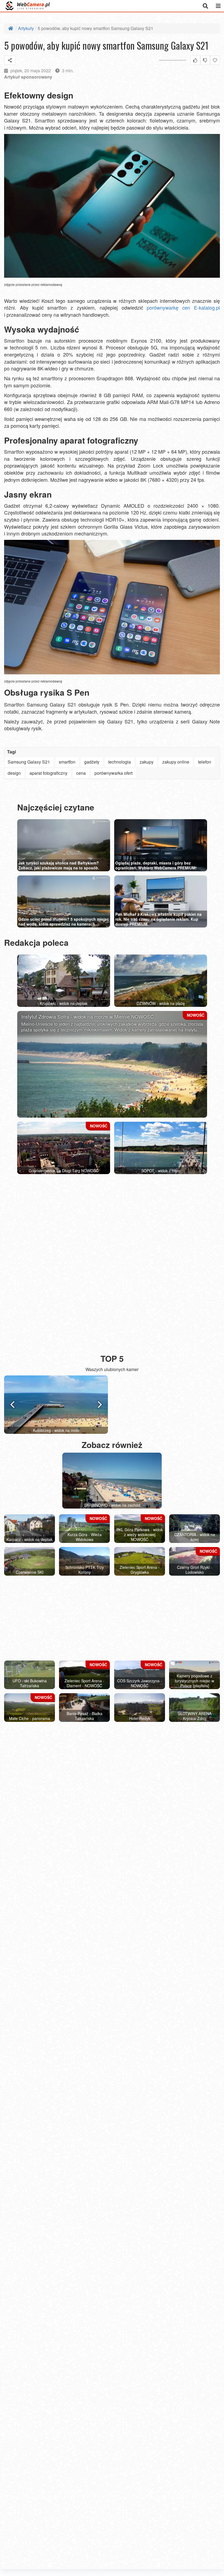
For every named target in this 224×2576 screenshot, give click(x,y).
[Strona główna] (11, 28)
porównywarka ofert (114, 773)
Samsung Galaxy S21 (29, 762)
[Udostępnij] (10, 60)
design (14, 773)
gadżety (92, 762)
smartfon (67, 762)
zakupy (147, 762)
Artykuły (26, 28)
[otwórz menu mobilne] (218, 6)
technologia (120, 762)
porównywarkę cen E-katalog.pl (183, 307)
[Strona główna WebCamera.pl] (28, 6)
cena (81, 773)
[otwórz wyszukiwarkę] (205, 6)
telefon (205, 762)
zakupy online (176, 762)
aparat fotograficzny (48, 773)
